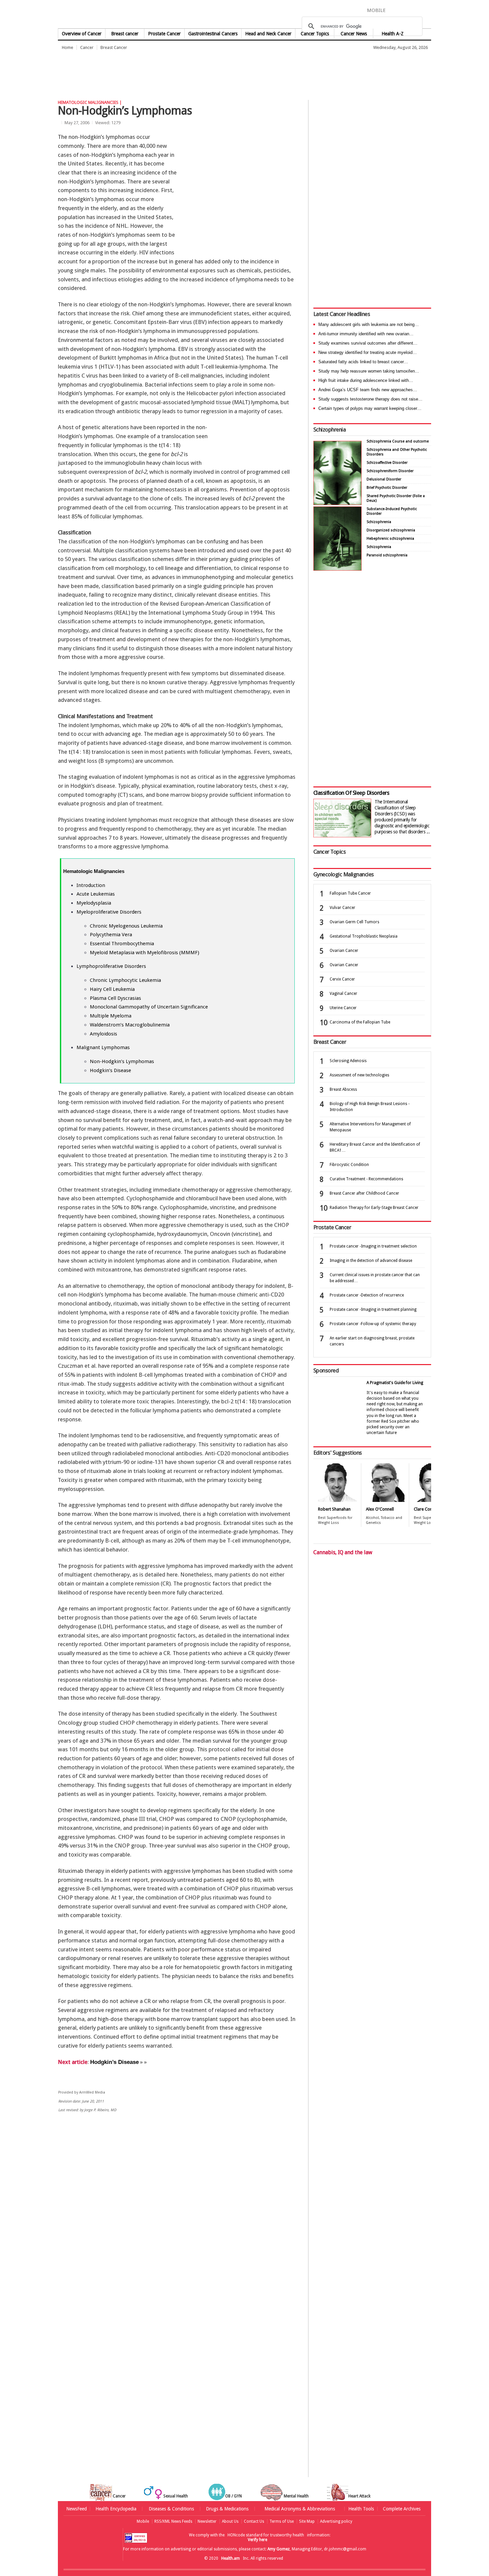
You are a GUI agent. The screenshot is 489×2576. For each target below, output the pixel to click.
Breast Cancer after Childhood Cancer (364, 1193)
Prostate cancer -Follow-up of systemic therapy (373, 1324)
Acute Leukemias (96, 894)
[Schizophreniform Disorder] (337, 503)
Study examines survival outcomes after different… (368, 343)
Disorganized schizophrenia (391, 530)
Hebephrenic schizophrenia (390, 539)
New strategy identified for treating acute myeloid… (368, 352)
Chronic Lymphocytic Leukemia (125, 980)
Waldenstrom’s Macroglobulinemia (130, 1025)
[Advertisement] (179, 72)
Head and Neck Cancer (268, 34)
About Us (230, 2521)
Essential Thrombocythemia (122, 944)
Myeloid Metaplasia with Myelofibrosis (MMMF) (145, 953)
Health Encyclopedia (116, 2509)
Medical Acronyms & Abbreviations (300, 2509)
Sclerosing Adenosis (348, 1061)
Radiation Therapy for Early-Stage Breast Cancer (374, 1208)
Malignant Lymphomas (103, 1047)
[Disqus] (181, 2221)
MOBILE (376, 10)
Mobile (143, 2521)
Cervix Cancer (342, 979)
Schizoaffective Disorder (387, 463)
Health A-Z (393, 34)
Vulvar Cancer (342, 908)
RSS (426, 10)
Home (68, 47)
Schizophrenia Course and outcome (398, 441)
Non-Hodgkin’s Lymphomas (122, 1061)
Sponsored (326, 1370)
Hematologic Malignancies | (90, 102)
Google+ (417, 10)
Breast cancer (125, 34)
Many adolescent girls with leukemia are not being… (369, 324)
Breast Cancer (114, 47)
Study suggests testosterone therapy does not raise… (370, 399)
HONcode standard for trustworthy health (266, 2535)
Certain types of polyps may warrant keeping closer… (370, 408)
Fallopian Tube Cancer (350, 893)
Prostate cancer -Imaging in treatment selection (373, 1246)
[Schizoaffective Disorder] (337, 569)
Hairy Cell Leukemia (112, 989)
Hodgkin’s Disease (110, 1070)
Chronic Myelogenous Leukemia (126, 926)
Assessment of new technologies (359, 1075)
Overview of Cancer (82, 34)
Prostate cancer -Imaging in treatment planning (373, 1309)
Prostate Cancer (164, 34)
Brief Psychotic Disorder (387, 488)
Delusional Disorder (384, 479)
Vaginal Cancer (343, 994)
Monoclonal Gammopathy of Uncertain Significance (149, 1007)
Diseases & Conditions (171, 2509)
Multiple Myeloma (111, 1016)
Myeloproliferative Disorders (109, 912)
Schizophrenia (329, 429)
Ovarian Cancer (344, 951)
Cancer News (354, 34)
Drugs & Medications (227, 2509)
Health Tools (361, 2509)
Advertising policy (336, 2521)
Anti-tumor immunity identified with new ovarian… (366, 334)
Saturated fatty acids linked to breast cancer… (363, 362)
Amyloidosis (103, 1034)
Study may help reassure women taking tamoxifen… (369, 371)
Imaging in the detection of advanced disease (371, 1261)
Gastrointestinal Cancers (213, 34)
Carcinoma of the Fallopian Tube (360, 1022)
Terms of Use (282, 2521)
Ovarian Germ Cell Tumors (354, 922)
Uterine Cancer (343, 1008)
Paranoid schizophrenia (387, 555)
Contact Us (254, 2521)
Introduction (91, 885)
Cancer (87, 47)
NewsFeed (77, 2509)
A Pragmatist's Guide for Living (395, 1383)
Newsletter (207, 2521)
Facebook (394, 10)
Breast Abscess (343, 1089)
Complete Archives (402, 2509)
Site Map (307, 2521)
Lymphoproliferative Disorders (111, 966)
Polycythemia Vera (111, 935)
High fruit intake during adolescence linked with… (366, 380)
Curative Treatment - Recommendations (366, 1179)
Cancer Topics (315, 34)
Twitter (405, 10)
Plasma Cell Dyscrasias (115, 998)
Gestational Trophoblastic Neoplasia (364, 936)
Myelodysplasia (94, 903)
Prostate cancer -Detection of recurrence (367, 1295)
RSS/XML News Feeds (173, 2521)
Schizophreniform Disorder (390, 471)
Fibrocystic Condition (349, 1165)
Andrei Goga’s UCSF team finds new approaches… (368, 390)
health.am (245, 15)
